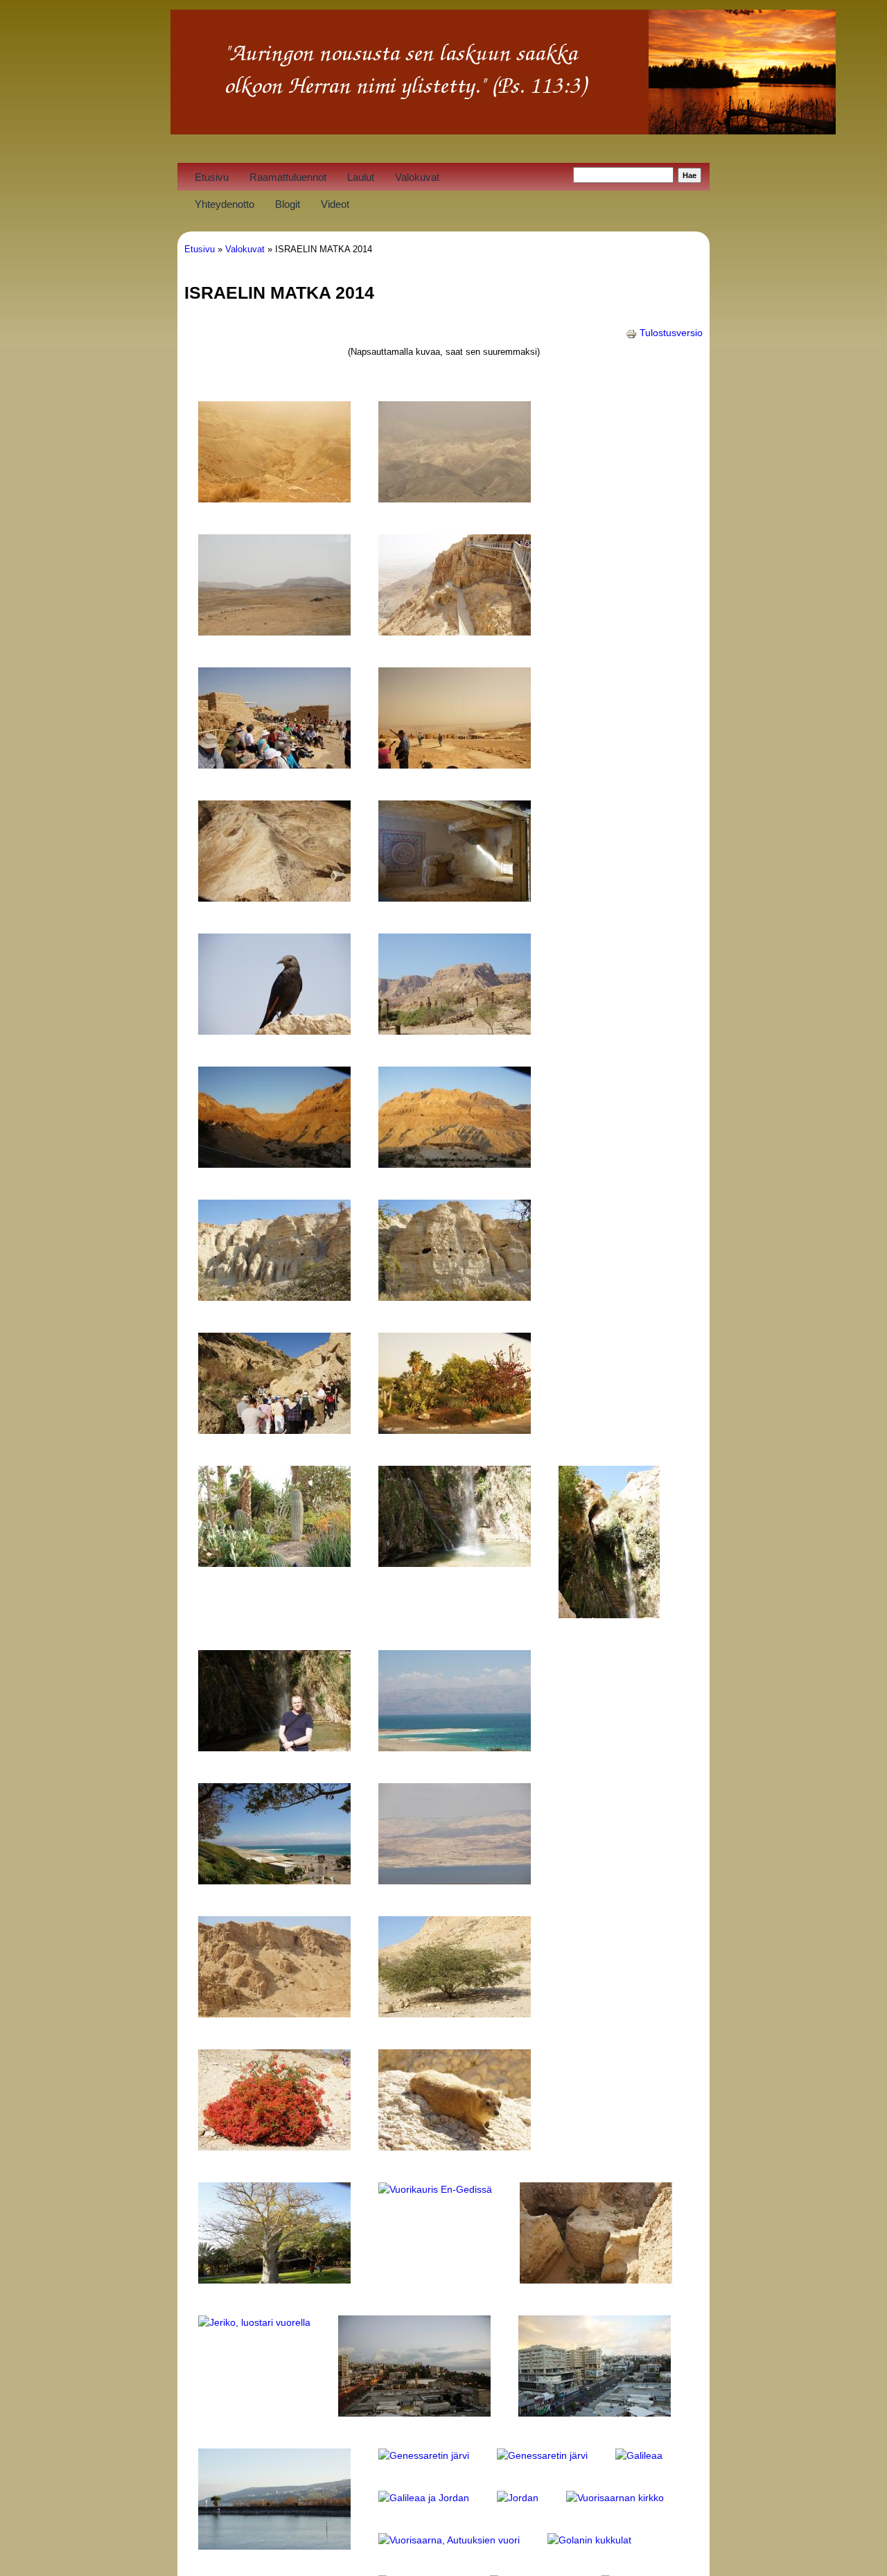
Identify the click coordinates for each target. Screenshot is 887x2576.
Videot (335, 204)
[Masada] (455, 632)
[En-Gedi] (274, 1164)
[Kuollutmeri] (455, 1748)
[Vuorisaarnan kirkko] (615, 2498)
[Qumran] (274, 2014)
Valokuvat (417, 177)
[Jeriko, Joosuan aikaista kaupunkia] (596, 2280)
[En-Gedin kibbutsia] (455, 1430)
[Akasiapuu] (455, 2014)
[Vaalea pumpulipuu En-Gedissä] (274, 2280)
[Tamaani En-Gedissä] (455, 2147)
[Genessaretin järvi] (424, 2455)
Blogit (288, 204)
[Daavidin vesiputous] (455, 1563)
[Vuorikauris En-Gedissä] (435, 2189)
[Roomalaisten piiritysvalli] (274, 898)
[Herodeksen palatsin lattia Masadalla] (455, 898)
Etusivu (212, 177)
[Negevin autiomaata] (274, 499)
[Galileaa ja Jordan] (424, 2498)
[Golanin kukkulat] (589, 2540)
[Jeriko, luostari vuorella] (254, 2322)
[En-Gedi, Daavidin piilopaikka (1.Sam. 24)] (455, 1031)
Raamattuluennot (288, 177)
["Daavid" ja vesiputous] (274, 1748)
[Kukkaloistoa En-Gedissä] (274, 2147)
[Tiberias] (414, 2413)
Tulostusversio (671, 333)
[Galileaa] (639, 2455)
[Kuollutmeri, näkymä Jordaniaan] (455, 1881)
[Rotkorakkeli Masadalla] (274, 1031)
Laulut (361, 177)
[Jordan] (518, 2498)
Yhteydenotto (225, 204)
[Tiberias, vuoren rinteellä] (274, 2546)
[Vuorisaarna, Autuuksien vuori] (449, 2540)
